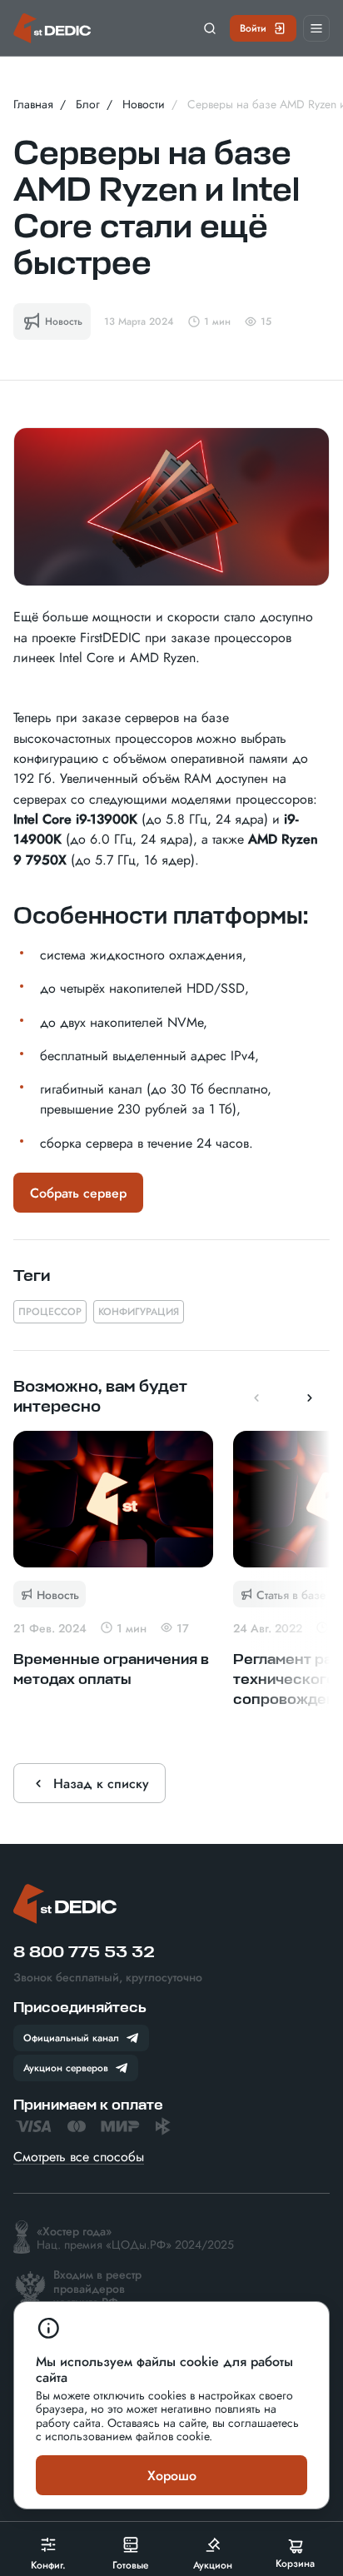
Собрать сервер (78, 1193)
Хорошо (172, 2475)
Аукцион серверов (66, 2067)
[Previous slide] (256, 1398)
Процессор (50, 1311)
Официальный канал (71, 2037)
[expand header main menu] (316, 28)
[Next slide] (310, 1398)
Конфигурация (139, 1311)
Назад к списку (101, 1783)
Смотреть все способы (79, 2156)
